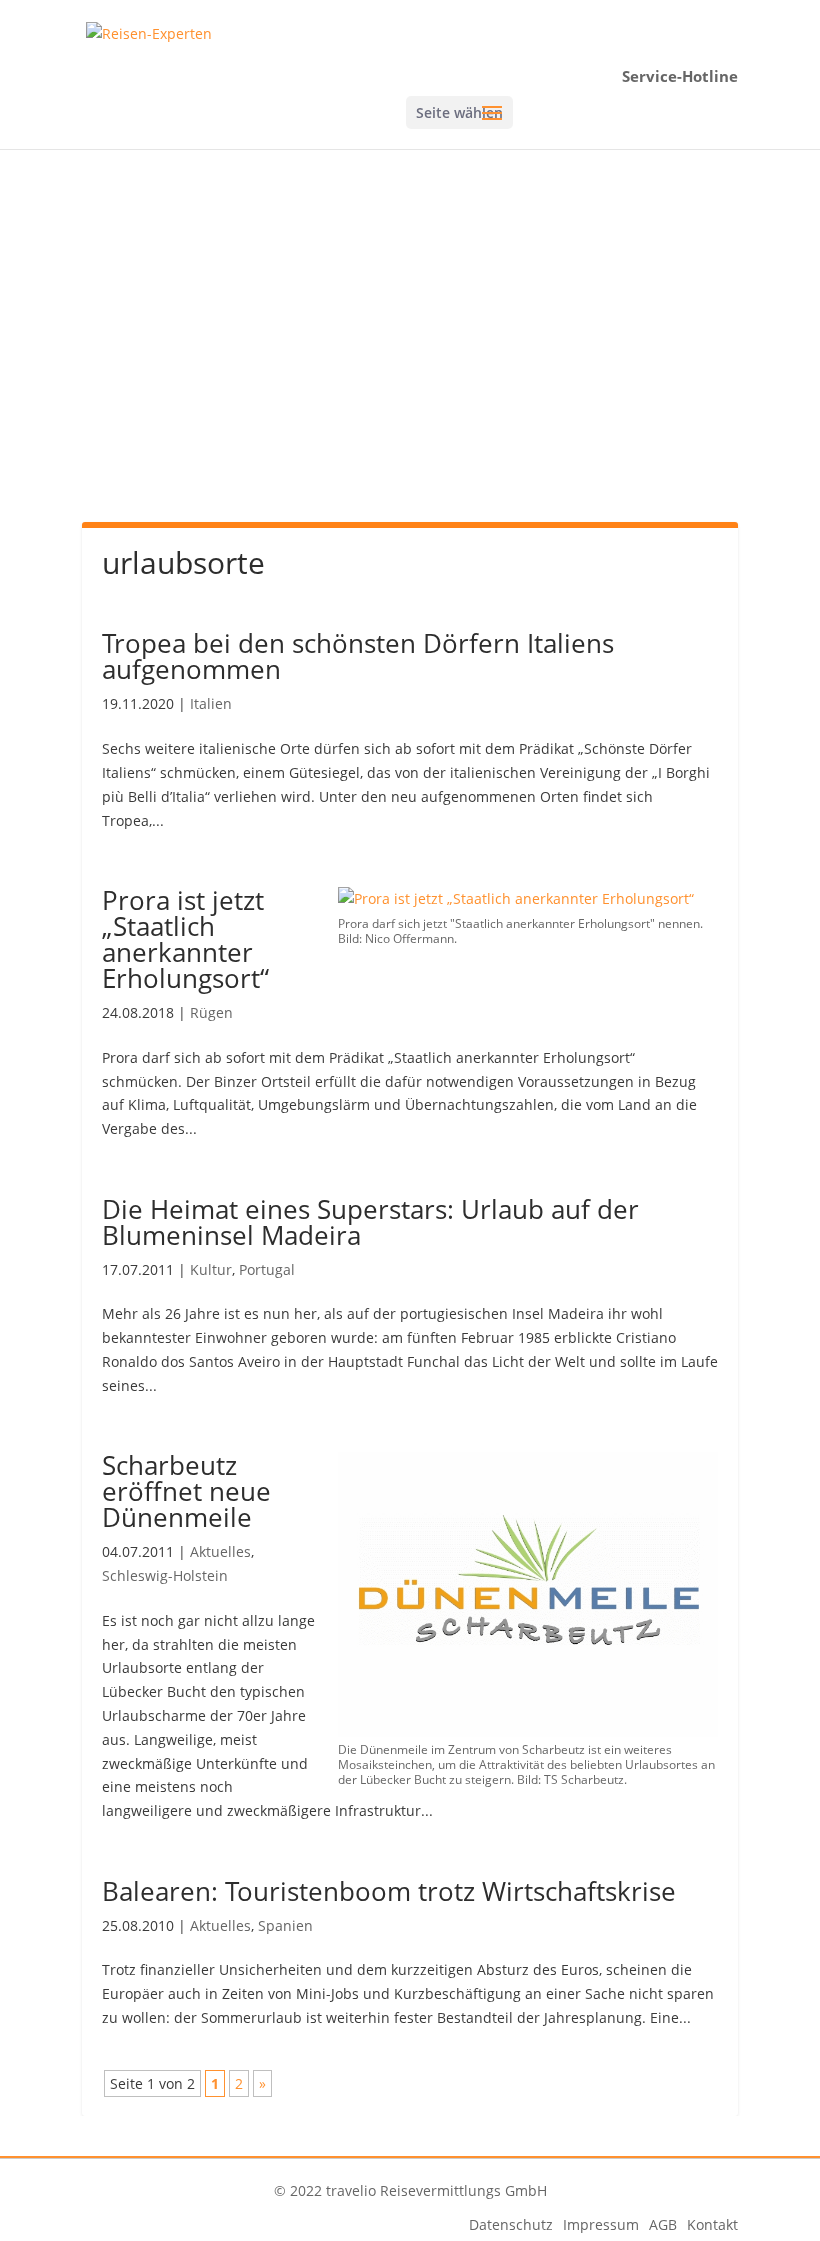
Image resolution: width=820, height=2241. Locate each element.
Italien (211, 703)
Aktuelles (220, 1551)
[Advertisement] (410, 357)
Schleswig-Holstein (165, 1575)
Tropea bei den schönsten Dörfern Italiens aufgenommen (358, 656)
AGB (663, 2224)
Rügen (211, 1012)
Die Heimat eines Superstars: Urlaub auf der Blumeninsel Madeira (370, 1222)
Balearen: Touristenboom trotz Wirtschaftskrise (389, 1891)
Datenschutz (511, 2224)
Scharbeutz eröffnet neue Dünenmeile (186, 1491)
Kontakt (712, 2224)
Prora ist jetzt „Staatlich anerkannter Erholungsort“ (185, 939)
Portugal (267, 1269)
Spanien (285, 1925)
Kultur (211, 1269)
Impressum (601, 2224)
